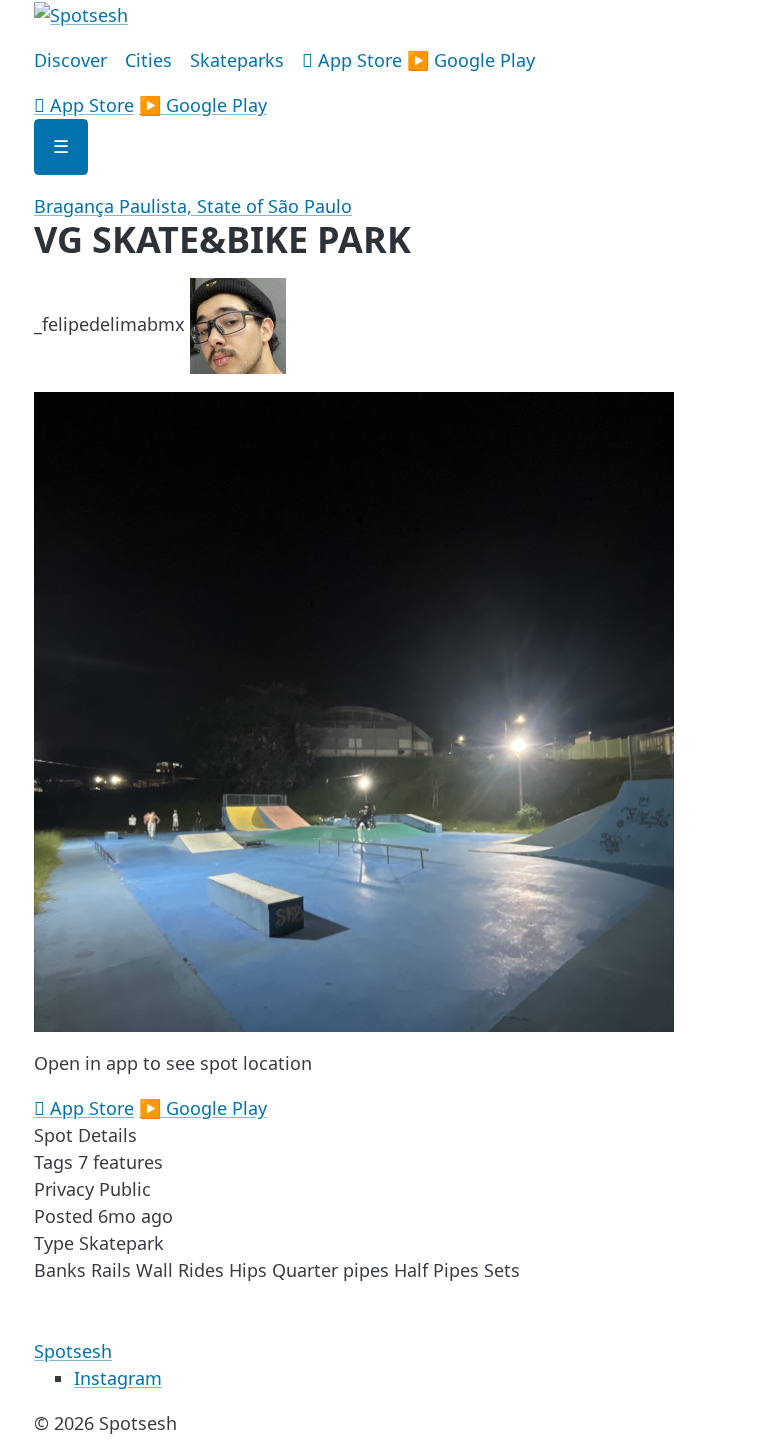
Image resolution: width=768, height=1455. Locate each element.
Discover (70, 60)
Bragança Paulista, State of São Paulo (193, 206)
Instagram (118, 1378)
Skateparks (237, 60)
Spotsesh (73, 1351)
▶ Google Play (471, 60)
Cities (148, 60)
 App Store (352, 60)
